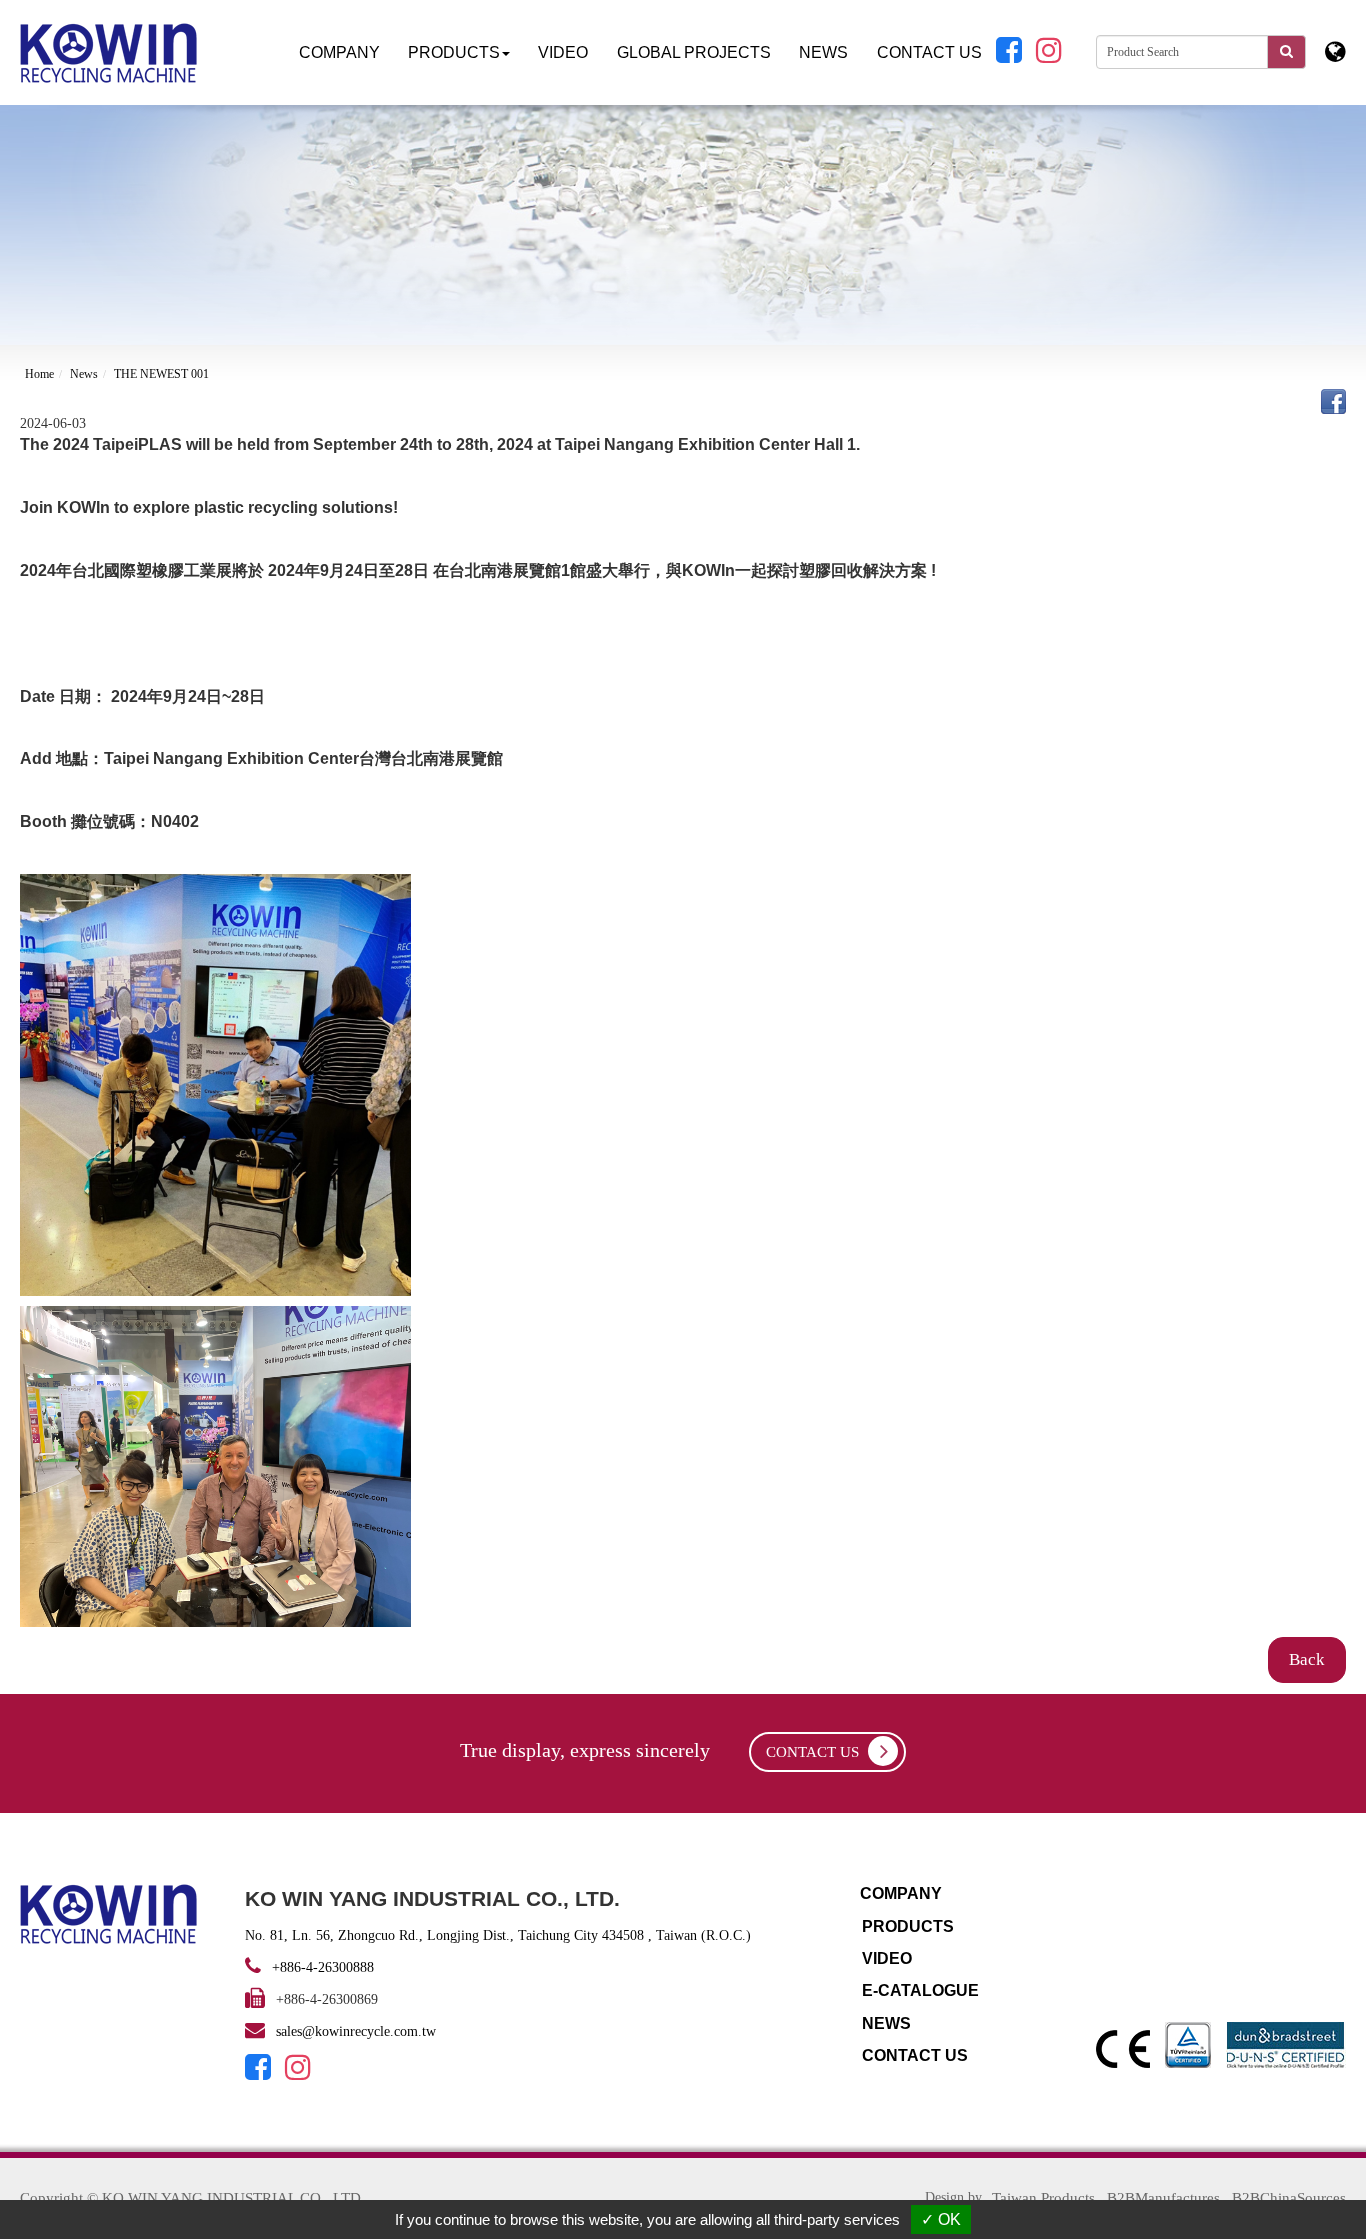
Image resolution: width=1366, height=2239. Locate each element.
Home (39, 374)
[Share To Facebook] (1333, 400)
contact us (814, 1752)
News (84, 374)
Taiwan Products (1043, 2198)
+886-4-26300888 (321, 1967)
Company (339, 52)
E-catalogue (920, 1990)
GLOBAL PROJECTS (694, 52)
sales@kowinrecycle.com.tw (356, 2031)
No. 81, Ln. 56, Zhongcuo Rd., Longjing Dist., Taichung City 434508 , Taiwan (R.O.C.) (498, 1935)
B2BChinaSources (1289, 2198)
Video (563, 52)
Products (908, 1926)
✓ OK (941, 2219)
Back (1307, 1659)
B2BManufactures (1163, 2198)
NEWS (823, 52)
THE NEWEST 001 (161, 374)
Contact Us (929, 52)
